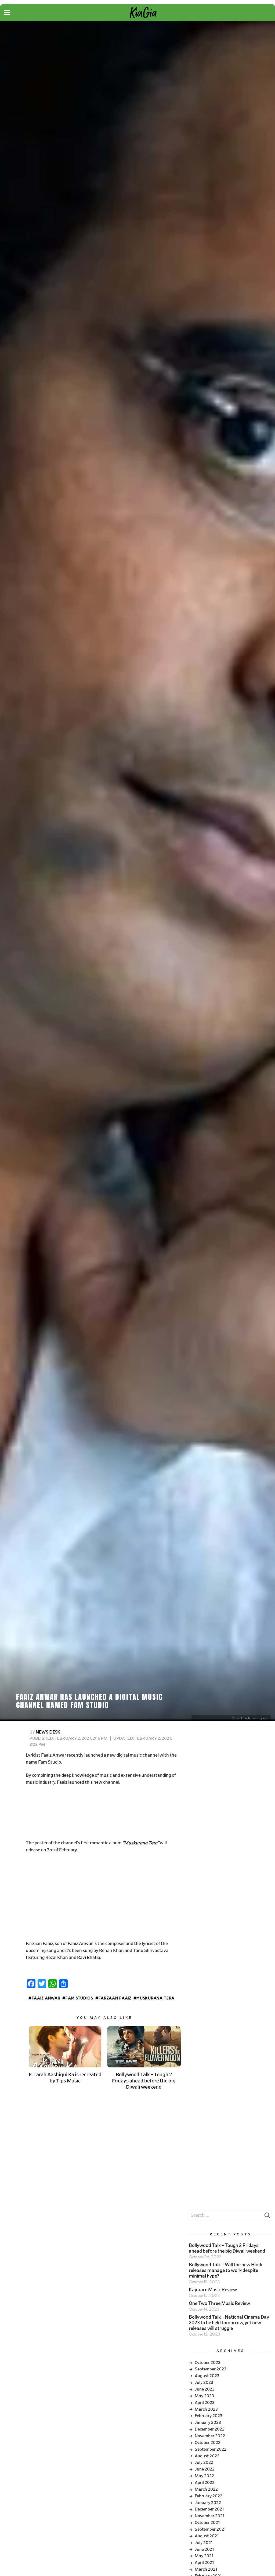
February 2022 (209, 2496)
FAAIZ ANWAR (46, 1998)
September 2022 (211, 2449)
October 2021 (207, 2523)
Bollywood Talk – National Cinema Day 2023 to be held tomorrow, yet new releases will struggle (229, 2323)
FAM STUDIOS (79, 1998)
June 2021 (204, 2549)
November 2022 (210, 2436)
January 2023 (208, 2422)
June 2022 (205, 2469)
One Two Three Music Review (219, 2304)
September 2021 (210, 2529)
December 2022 (210, 2429)
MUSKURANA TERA (155, 1998)
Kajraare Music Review (213, 2290)
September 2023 (211, 2369)
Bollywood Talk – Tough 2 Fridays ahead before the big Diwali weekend (144, 2081)
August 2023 (207, 2376)
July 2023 (204, 2382)
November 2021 (210, 2516)
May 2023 (204, 2396)
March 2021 (206, 2569)
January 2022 (208, 2503)
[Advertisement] (103, 1813)
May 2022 (204, 2476)
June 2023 (205, 2389)
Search (267, 2217)
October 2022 (208, 2443)
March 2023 (206, 2409)
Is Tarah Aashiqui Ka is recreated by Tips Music (65, 2078)
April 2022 (205, 2483)
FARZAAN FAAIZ (115, 1998)
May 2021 (204, 2556)
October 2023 (208, 2363)
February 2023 (209, 2416)
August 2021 (207, 2536)
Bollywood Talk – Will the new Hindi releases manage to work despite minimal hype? (225, 2271)
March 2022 (206, 2489)
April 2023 (205, 2403)
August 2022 (207, 2456)
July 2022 (204, 2462)
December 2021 (209, 2509)
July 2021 (204, 2543)
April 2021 (204, 2563)
